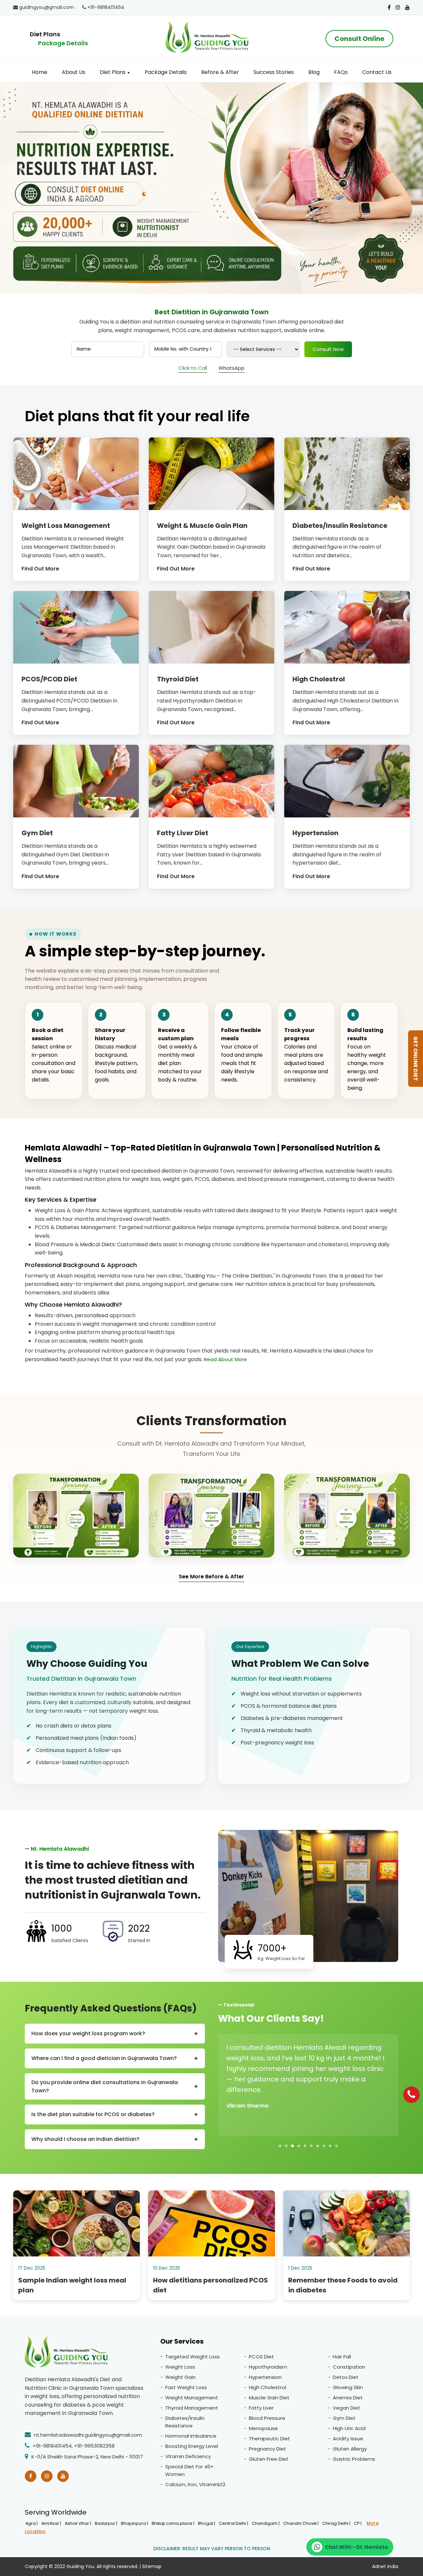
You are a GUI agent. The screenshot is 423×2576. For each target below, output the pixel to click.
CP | (358, 2523)
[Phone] (411, 2095)
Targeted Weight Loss (192, 2357)
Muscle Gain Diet (269, 2398)
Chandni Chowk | (301, 2523)
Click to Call (193, 368)
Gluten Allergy (350, 2449)
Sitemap (152, 2566)
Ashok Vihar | (78, 2523)
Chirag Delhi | (337, 2523)
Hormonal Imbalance (191, 2436)
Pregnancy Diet (268, 2449)
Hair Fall (342, 2357)
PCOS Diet (261, 2357)
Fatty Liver (261, 2408)
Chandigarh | (266, 2523)
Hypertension (265, 2377)
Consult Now (328, 349)
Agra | (32, 2523)
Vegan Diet (346, 2408)
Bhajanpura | (135, 2523)
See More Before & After (211, 1577)
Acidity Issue (348, 2439)
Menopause (263, 2428)
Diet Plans (115, 72)
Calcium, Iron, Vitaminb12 (195, 2484)
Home (39, 72)
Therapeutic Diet (269, 2439)
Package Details (63, 43)
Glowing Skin (348, 2387)
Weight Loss (180, 2367)
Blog (314, 72)
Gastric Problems (354, 2459)
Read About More (225, 1359)
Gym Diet (344, 2418)
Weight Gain (180, 2377)
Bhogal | (207, 2523)
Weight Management (192, 2398)
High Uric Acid (349, 2428)
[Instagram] (398, 7)
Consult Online (359, 39)
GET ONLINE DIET (416, 1059)
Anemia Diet (348, 2398)
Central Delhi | (234, 2523)
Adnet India (385, 2566)
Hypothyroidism (268, 2367)
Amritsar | (52, 2523)
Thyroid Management (192, 2408)
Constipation (349, 2367)
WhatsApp (231, 368)
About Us (74, 72)
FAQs (341, 72)
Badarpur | (107, 2523)
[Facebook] (389, 7)
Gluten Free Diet (269, 2459)
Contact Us (377, 72)
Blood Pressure (267, 2418)
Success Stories (274, 72)
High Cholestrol (268, 2387)
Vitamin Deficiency (188, 2456)
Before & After (220, 72)
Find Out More (40, 569)
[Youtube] (407, 7)
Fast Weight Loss (186, 2387)
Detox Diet (346, 2377)
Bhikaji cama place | (173, 2523)
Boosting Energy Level (192, 2446)
